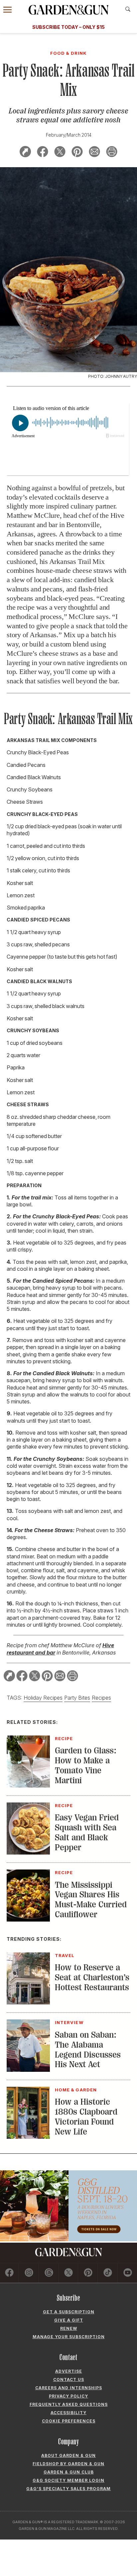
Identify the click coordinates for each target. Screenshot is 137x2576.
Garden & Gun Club (69, 2472)
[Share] (25, 153)
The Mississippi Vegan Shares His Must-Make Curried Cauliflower (91, 1900)
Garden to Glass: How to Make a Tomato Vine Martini (86, 1765)
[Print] (112, 153)
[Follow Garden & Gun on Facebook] (9, 2273)
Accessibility (68, 2413)
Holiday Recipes (43, 1698)
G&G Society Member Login (68, 2480)
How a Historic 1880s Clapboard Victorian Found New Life (86, 2117)
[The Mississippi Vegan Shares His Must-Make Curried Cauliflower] (28, 1920)
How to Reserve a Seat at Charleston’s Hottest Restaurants (92, 1977)
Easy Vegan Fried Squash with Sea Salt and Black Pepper (87, 1832)
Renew (69, 2328)
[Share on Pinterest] (77, 153)
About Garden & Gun (68, 2455)
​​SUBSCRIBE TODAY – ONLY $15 (68, 27)
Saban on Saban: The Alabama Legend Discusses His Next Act (88, 2050)
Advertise (69, 2371)
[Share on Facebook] (43, 153)
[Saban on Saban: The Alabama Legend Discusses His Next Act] (28, 2070)
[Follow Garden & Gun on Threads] (49, 2273)
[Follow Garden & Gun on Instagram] (29, 2273)
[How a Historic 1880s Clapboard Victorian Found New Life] (28, 2137)
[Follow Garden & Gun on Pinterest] (88, 2273)
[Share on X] (60, 153)
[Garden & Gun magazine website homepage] (68, 10)
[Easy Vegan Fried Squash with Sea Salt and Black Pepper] (28, 1853)
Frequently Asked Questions (69, 2404)
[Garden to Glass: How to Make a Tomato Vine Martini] (28, 1786)
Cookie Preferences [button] (69, 2421)
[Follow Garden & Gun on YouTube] (128, 2273)
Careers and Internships (69, 2388)
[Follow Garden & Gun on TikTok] (108, 2273)
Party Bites (77, 1698)
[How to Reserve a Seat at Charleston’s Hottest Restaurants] (28, 2002)
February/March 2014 (69, 135)
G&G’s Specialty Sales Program (68, 2489)
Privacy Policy (68, 2396)
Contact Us (69, 2379)
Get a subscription (69, 2312)
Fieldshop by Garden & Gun (68, 2464)
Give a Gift (69, 2320)
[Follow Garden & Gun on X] (68, 2273)
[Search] (128, 9)
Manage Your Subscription (69, 2337)
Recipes (101, 1698)
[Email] (94, 153)
